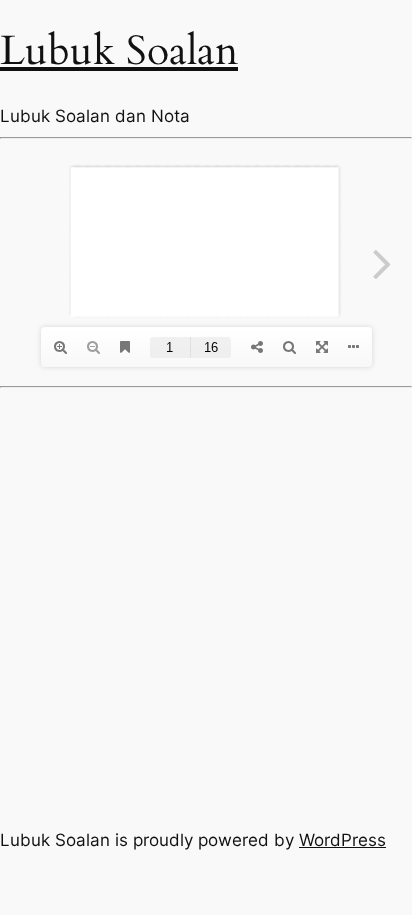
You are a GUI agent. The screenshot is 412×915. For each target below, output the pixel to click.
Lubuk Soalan (119, 51)
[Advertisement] (206, 604)
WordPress (342, 840)
